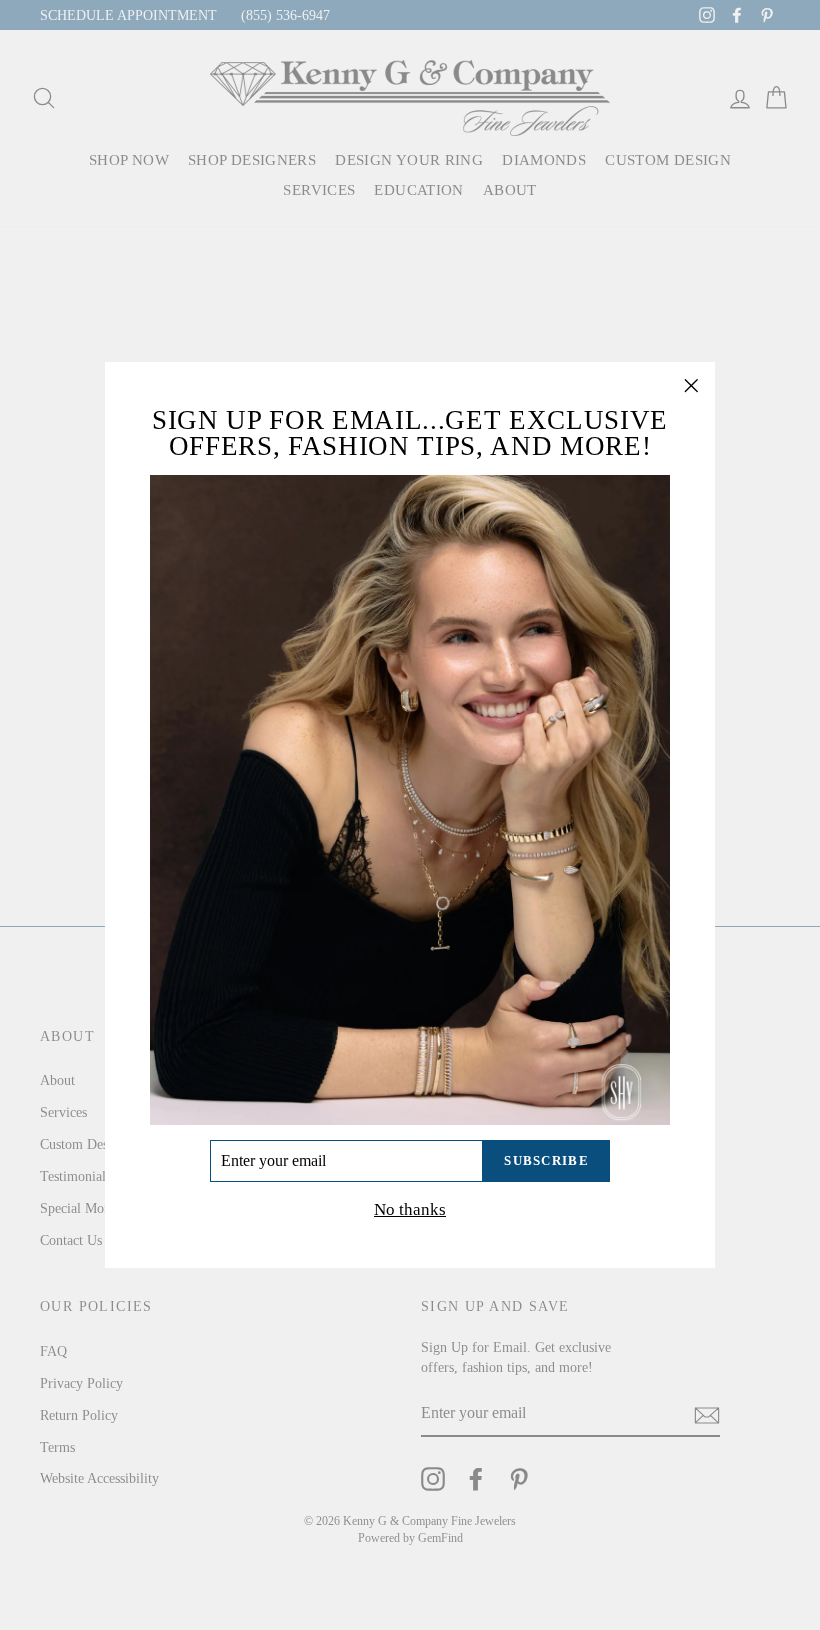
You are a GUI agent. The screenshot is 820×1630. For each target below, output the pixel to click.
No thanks (410, 1209)
